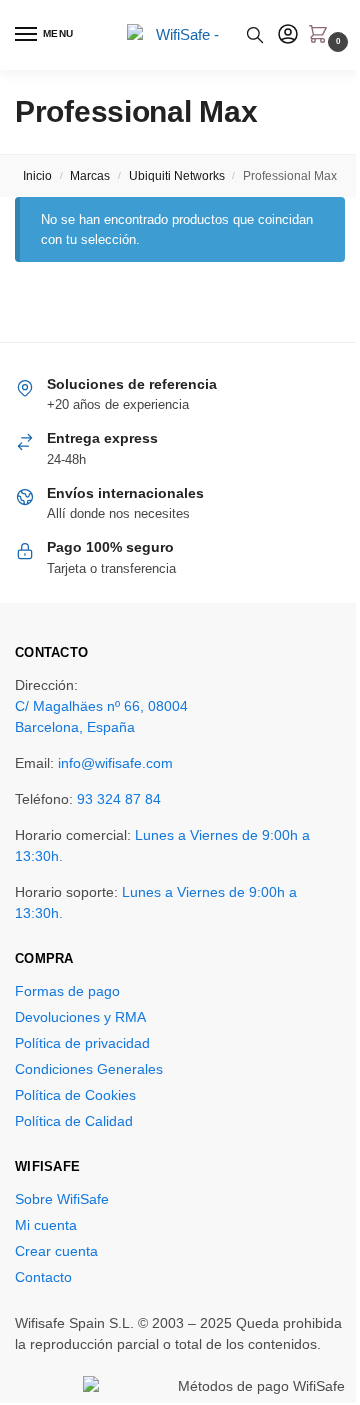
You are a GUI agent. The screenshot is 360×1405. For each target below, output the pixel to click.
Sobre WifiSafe (62, 1199)
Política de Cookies (75, 1095)
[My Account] (288, 35)
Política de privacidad (82, 1043)
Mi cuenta (46, 1225)
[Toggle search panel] (255, 35)
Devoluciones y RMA (80, 1017)
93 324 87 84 (119, 799)
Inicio (37, 176)
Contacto (43, 1277)
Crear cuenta (56, 1251)
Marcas (90, 176)
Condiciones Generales (89, 1069)
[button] (322, 36)
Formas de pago (67, 991)
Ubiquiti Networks (177, 176)
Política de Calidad (74, 1121)
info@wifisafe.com (115, 763)
